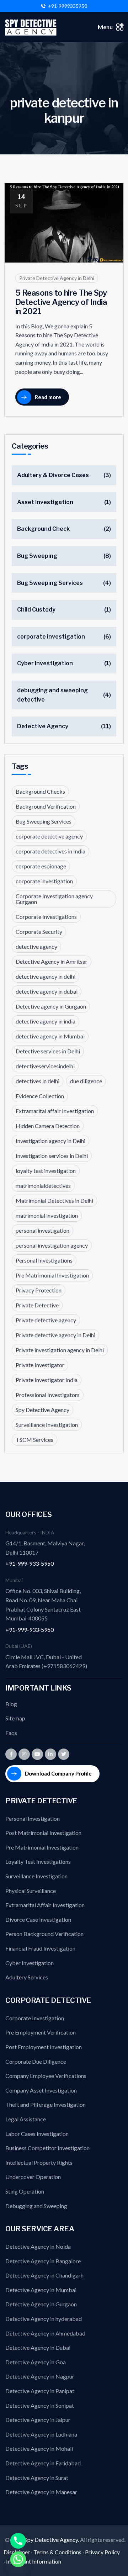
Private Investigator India (47, 1380)
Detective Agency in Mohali (39, 2448)
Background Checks (40, 791)
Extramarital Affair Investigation (45, 1905)
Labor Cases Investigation (37, 2134)
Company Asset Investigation (41, 2090)
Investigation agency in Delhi (50, 1141)
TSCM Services (34, 1440)
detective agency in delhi (46, 976)
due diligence (86, 1081)
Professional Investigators (48, 1395)
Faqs (11, 1733)
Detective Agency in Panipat (40, 2391)
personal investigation (42, 1230)
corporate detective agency (49, 836)
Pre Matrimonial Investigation (52, 1275)
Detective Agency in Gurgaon (41, 2304)
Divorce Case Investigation (38, 1919)
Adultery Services (27, 1977)
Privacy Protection (39, 1290)
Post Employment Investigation (44, 2047)
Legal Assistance (26, 2119)
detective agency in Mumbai (50, 1036)
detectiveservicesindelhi (45, 1066)
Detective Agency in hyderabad (44, 2319)
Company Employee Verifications (46, 2076)
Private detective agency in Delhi (55, 1335)
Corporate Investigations (46, 917)
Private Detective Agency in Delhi (57, 278)
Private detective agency (46, 1320)
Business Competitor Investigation (47, 2148)
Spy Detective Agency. (52, 2540)
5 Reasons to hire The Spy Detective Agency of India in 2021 (61, 302)
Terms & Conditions (57, 2552)
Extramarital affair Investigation (55, 1111)
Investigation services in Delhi (52, 1156)
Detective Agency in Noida (38, 2246)
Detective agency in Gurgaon (51, 1006)
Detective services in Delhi (48, 1051)
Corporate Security (39, 932)
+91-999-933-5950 (30, 1563)
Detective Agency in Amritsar (52, 961)
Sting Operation (25, 2191)
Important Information (34, 2561)
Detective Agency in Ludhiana (41, 2434)
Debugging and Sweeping (36, 2206)
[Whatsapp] (18, 2559)
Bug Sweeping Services (50, 583)
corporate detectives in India (50, 851)
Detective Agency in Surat (37, 2478)
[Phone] (18, 2541)
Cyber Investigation (45, 663)
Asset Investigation (45, 502)
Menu (105, 27)
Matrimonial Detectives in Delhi (54, 1200)
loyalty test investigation (46, 1171)
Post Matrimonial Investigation (43, 1833)
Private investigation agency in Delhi (60, 1350)
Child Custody (36, 610)
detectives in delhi (38, 1081)
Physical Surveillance (31, 1891)
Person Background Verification (44, 1934)
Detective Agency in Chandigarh (44, 2275)
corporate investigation (51, 637)
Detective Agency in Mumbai (41, 2290)
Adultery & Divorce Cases (53, 475)
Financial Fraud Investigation (40, 1948)
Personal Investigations (44, 1260)
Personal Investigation (33, 1818)
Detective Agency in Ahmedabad (45, 2333)
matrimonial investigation (47, 1215)
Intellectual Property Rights (39, 2162)
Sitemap (15, 1718)
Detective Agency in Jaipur (38, 2420)
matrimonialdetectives (43, 1186)
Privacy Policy (102, 2552)
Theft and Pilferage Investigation (46, 2104)
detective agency (36, 946)
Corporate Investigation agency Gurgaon (54, 899)
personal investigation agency (52, 1245)
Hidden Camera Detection (48, 1126)
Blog (11, 1704)
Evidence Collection (40, 1096)
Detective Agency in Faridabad (43, 2463)
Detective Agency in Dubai (38, 2347)
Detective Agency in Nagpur (40, 2376)
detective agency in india (46, 1021)
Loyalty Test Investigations (38, 1861)
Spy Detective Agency (42, 1410)
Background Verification (46, 806)
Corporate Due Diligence (36, 2061)
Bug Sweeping (37, 556)
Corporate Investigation (35, 2018)
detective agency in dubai (47, 991)
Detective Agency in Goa (36, 2362)
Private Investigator (40, 1365)
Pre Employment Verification (41, 2032)
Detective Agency (43, 726)
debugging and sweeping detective (52, 695)
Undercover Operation (33, 2177)
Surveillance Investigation (47, 1425)
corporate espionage (41, 866)
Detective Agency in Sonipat (40, 2405)
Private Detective (37, 1305)
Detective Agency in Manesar (41, 2492)
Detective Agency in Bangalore (43, 2261)
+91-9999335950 (68, 6)
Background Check (43, 529)
